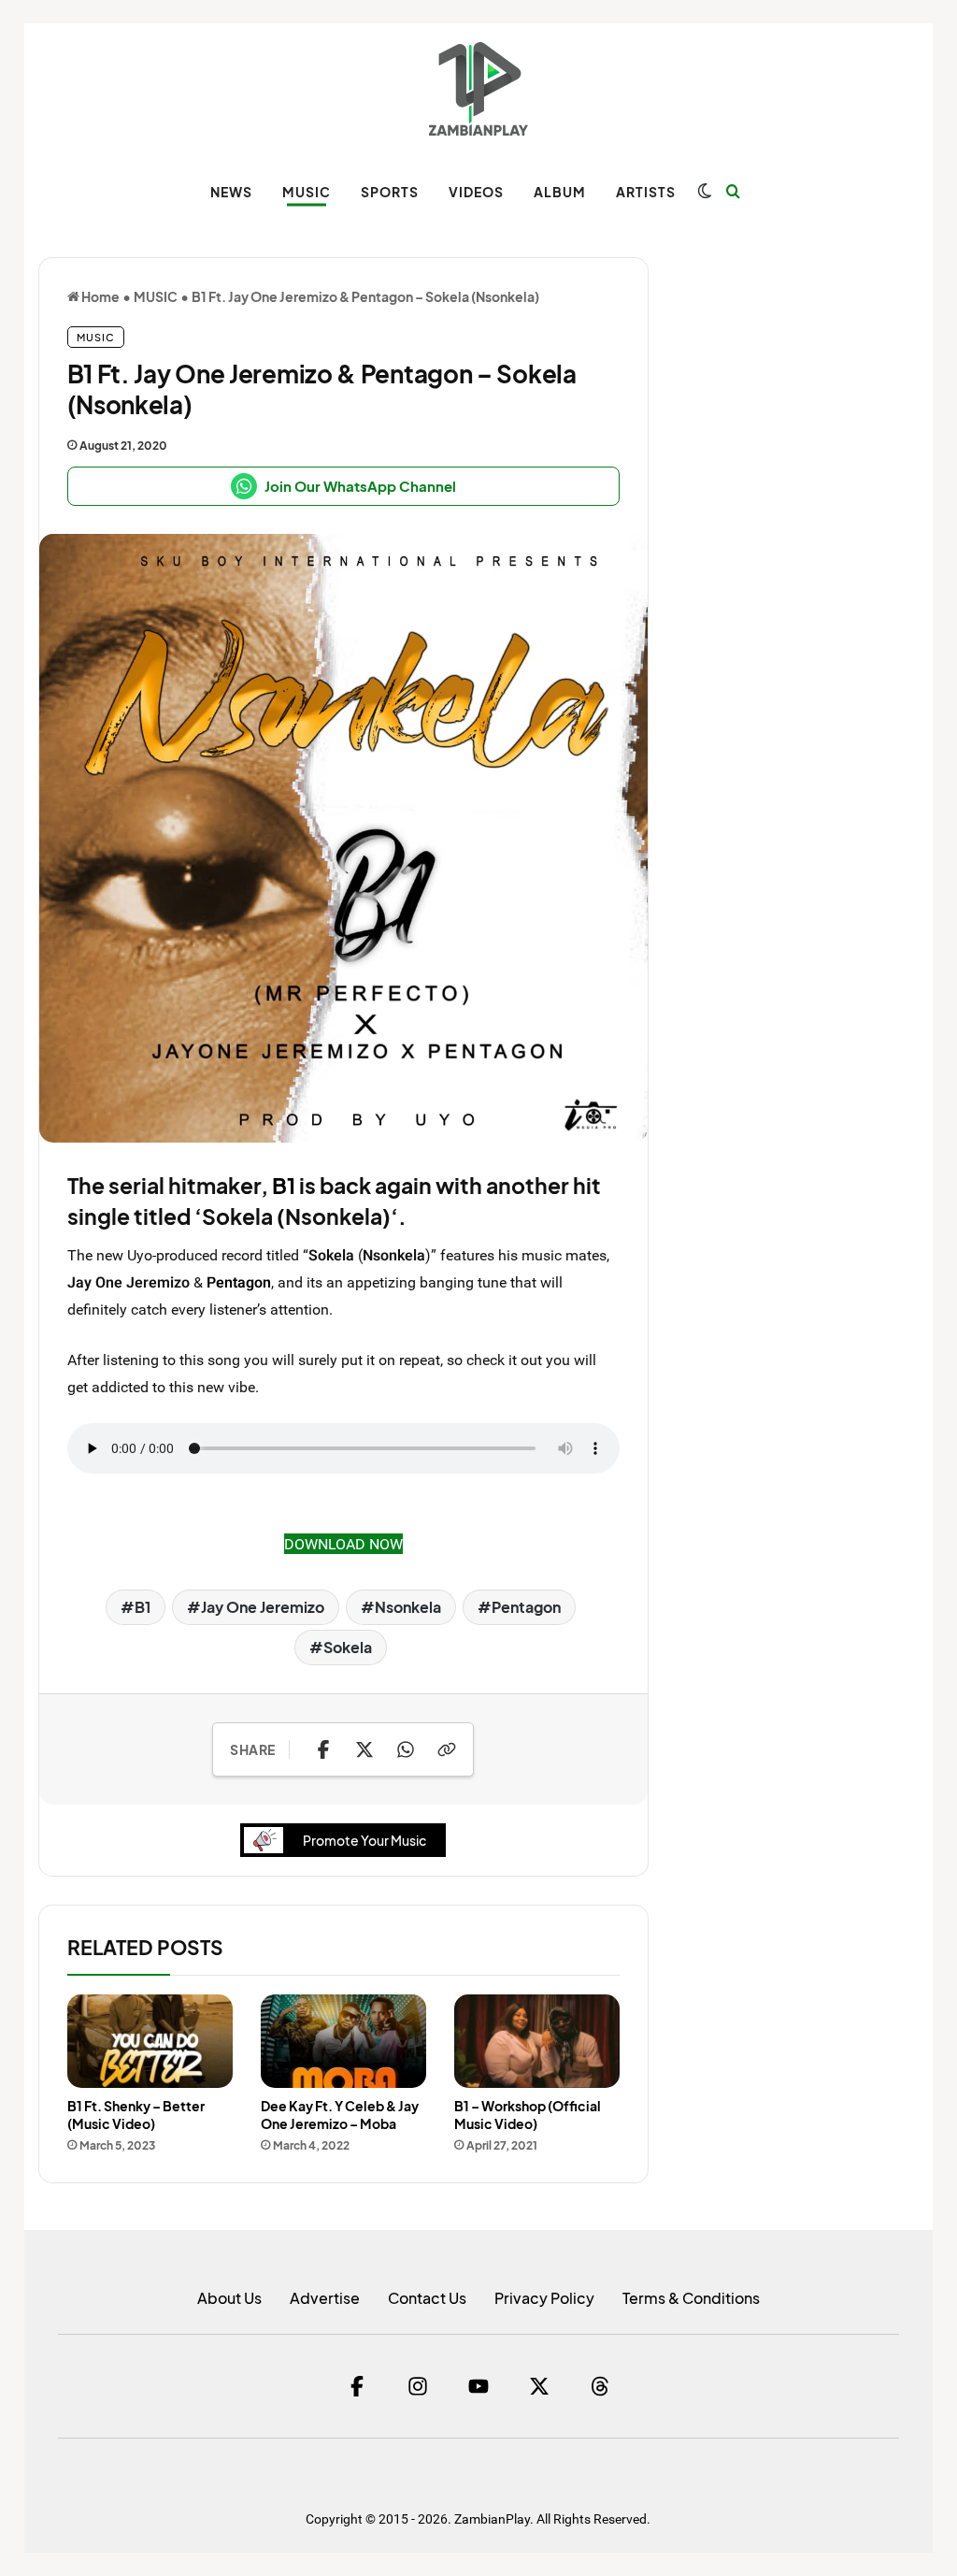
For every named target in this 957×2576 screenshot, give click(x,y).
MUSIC (307, 192)
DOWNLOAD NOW (343, 1544)
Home (100, 296)
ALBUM (560, 192)
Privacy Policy (544, 2298)
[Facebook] (357, 2386)
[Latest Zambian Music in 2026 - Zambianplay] (478, 89)
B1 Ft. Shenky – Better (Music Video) (136, 2115)
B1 (284, 1185)
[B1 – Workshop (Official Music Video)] (537, 2041)
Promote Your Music (364, 1840)
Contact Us (427, 2298)
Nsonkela (408, 1607)
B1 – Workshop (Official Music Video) (528, 2115)
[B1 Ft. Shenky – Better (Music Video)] (150, 2041)
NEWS (231, 192)
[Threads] (600, 2386)
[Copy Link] (447, 1749)
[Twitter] (539, 2386)
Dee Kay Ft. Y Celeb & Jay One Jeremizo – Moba (340, 2115)
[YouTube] (478, 2386)
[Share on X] (364, 1749)
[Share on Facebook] (323, 1749)
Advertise (325, 2298)
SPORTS (390, 192)
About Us (229, 2298)
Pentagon (239, 1282)
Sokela (348, 1647)
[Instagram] (418, 2386)
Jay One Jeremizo (263, 1607)
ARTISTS (646, 192)
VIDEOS (476, 192)
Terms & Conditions (691, 2298)
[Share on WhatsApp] (406, 1749)
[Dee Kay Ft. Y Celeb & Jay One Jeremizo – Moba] (343, 2041)
